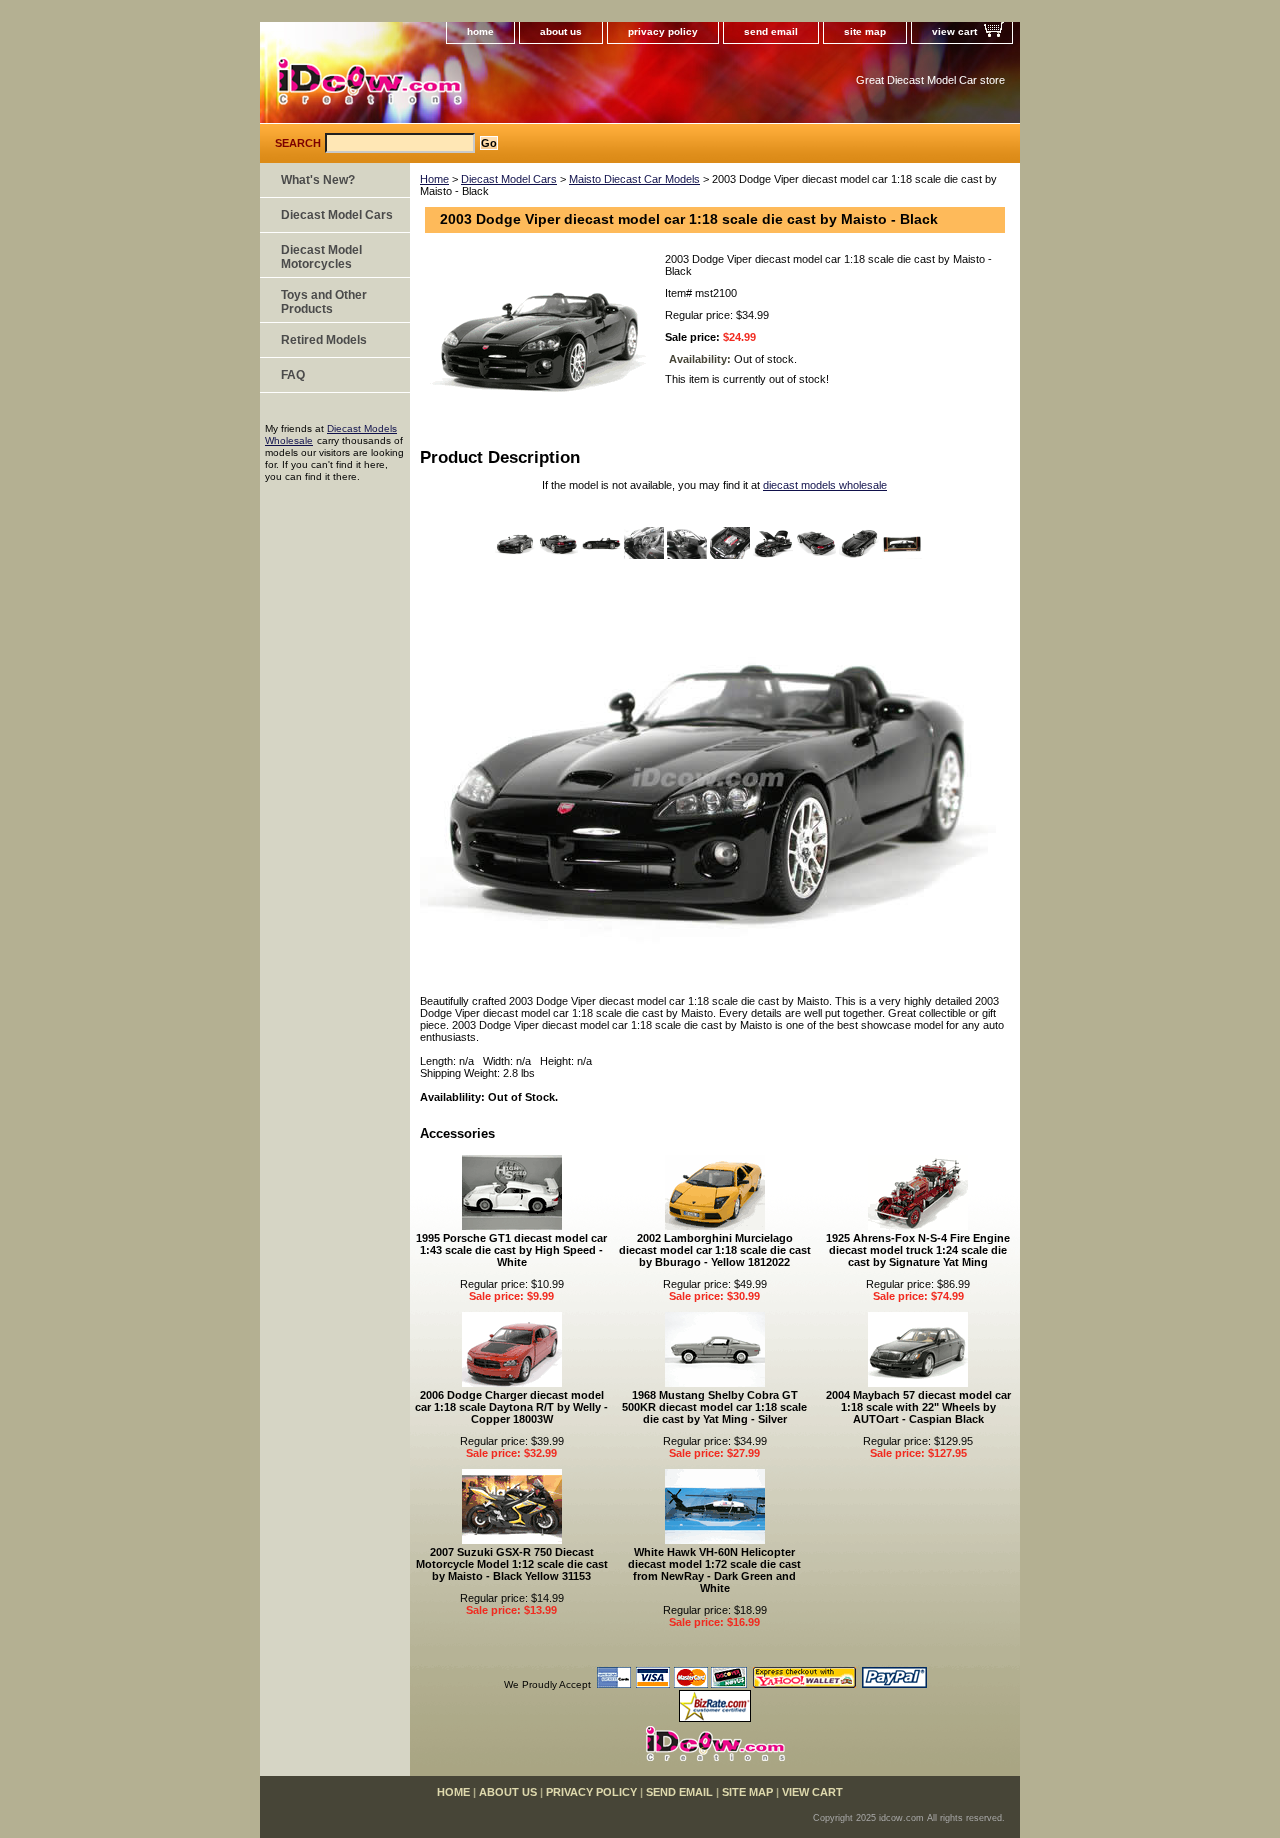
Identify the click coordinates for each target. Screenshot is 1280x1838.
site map (865, 31)
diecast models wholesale (825, 485)
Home (434, 179)
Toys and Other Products (324, 302)
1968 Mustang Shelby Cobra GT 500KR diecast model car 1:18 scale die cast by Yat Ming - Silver (714, 1407)
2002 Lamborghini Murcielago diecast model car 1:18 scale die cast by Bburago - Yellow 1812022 (715, 1250)
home (480, 31)
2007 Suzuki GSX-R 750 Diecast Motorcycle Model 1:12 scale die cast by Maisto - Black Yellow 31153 (512, 1564)
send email (771, 31)
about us (561, 31)
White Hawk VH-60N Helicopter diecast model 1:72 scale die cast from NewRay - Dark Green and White (714, 1570)
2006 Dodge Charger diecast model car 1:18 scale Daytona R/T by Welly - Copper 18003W (511, 1407)
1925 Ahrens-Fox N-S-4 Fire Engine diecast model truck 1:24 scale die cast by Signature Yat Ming (918, 1250)
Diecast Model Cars (509, 179)
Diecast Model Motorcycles (321, 257)
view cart (954, 31)
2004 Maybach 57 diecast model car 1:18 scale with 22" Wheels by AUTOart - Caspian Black (918, 1407)
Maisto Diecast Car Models (634, 179)
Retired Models (324, 340)
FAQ (293, 375)
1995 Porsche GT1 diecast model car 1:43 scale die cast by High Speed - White (511, 1250)
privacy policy (663, 31)
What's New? (318, 180)
